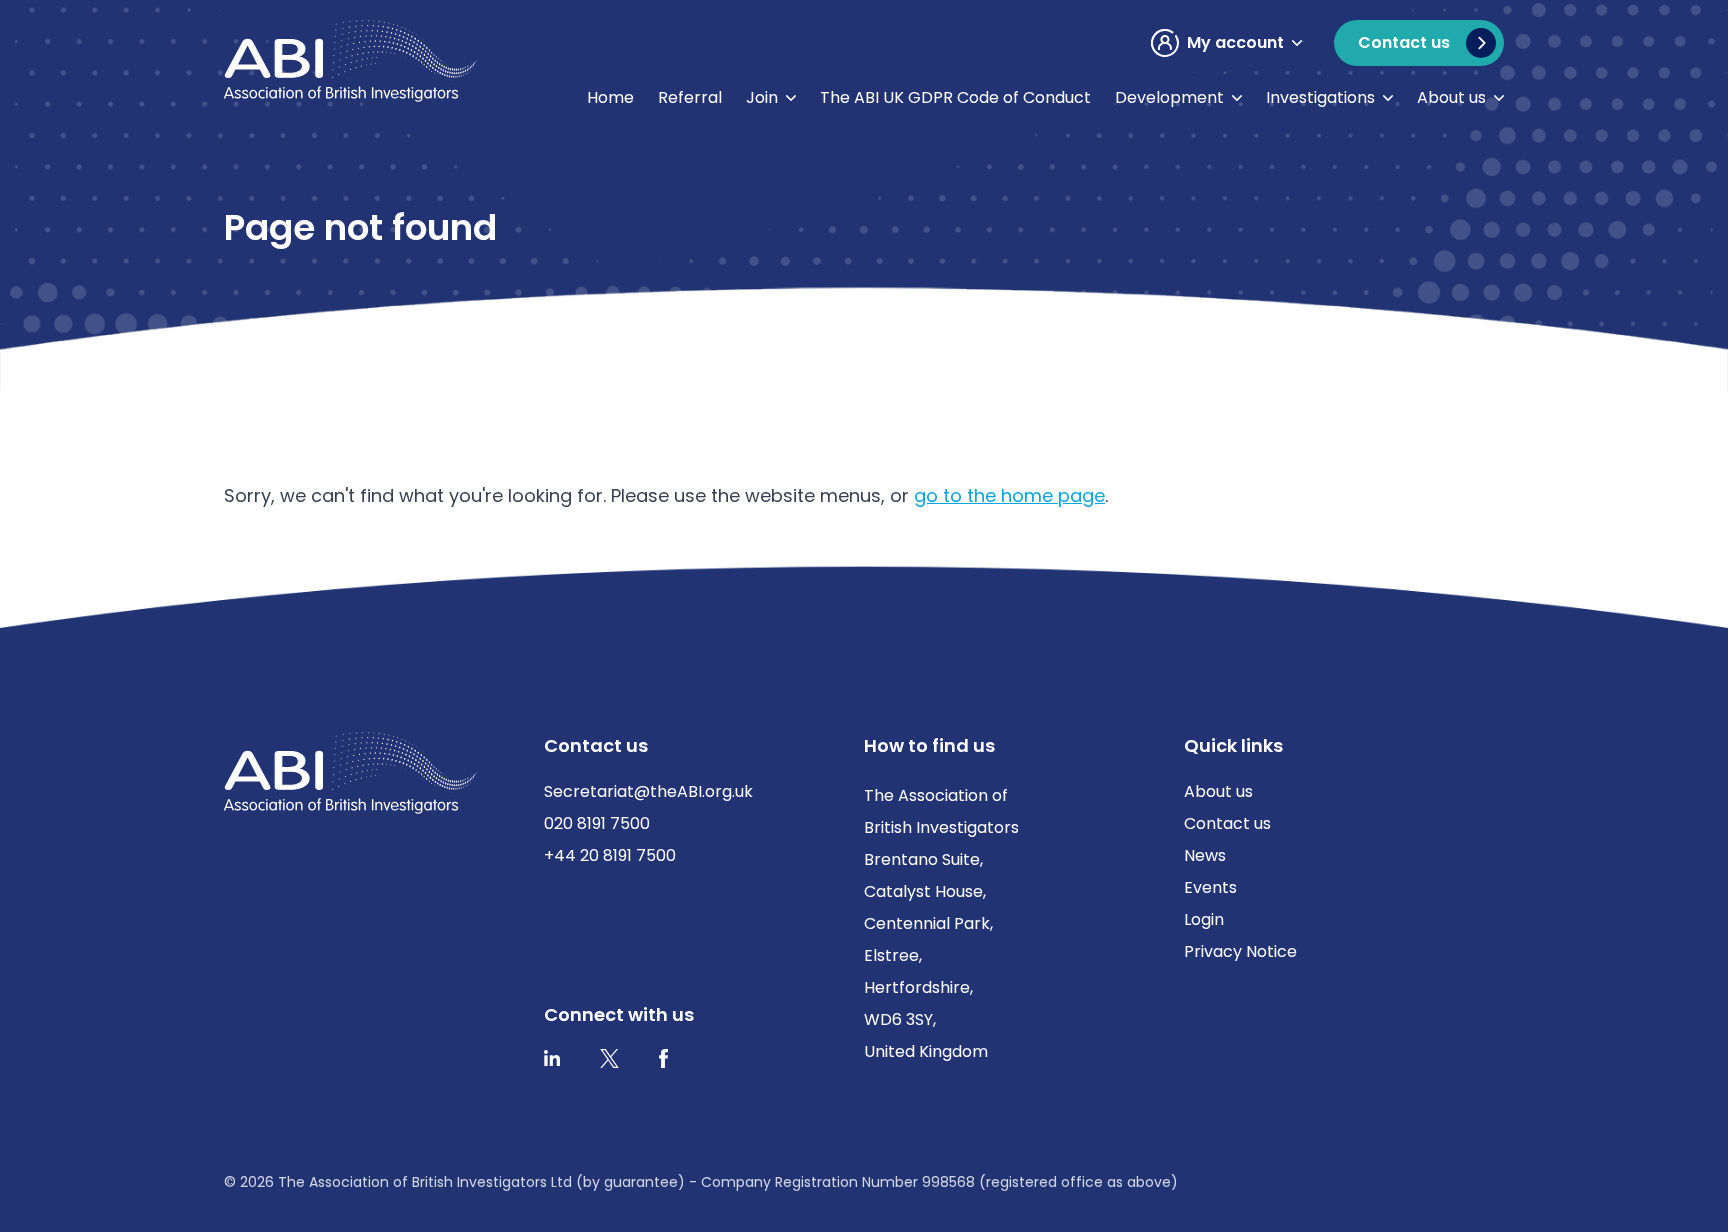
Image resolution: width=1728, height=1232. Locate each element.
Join (762, 97)
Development (1169, 97)
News (1205, 855)
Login (1204, 919)
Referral (690, 97)
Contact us (1227, 823)
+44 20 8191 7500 (610, 855)
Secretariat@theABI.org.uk (648, 791)
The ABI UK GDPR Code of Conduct (955, 97)
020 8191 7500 (597, 823)
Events (1210, 887)
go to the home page (1009, 495)
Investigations (1320, 97)
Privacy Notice (1240, 951)
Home (610, 97)
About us (1451, 97)
